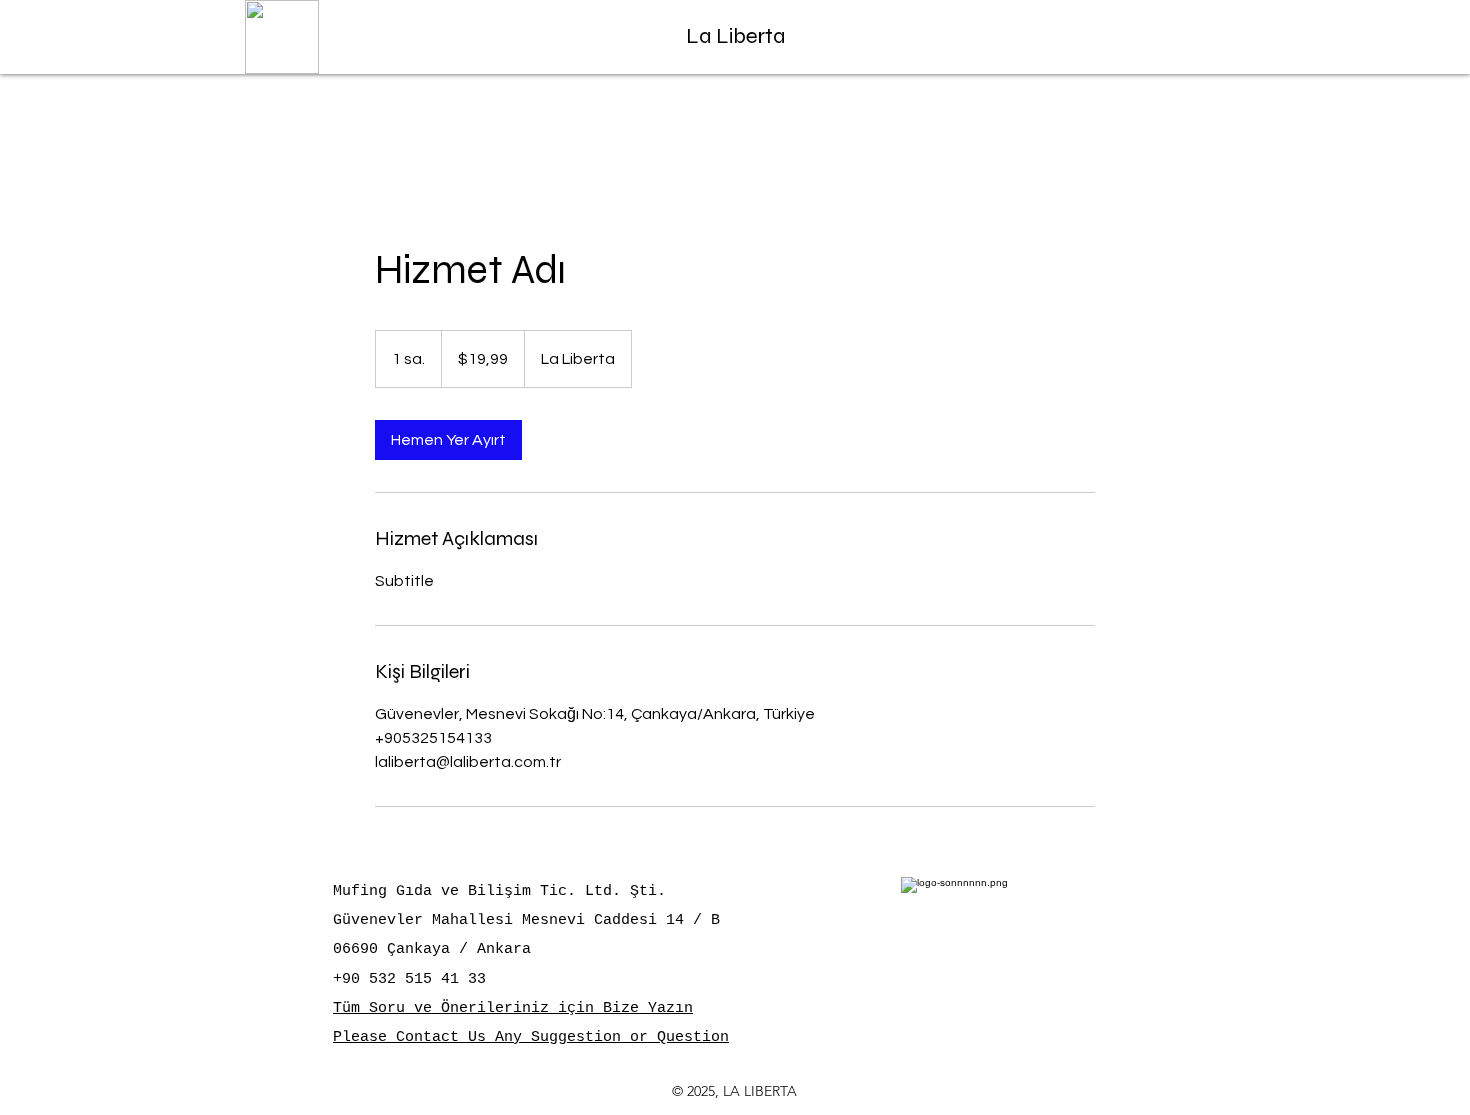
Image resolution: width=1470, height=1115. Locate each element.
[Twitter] (1143, 41)
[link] (448, 440)
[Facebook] (1109, 41)
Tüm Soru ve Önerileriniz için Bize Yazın (513, 1008)
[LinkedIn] (1177, 41)
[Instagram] (1211, 41)
